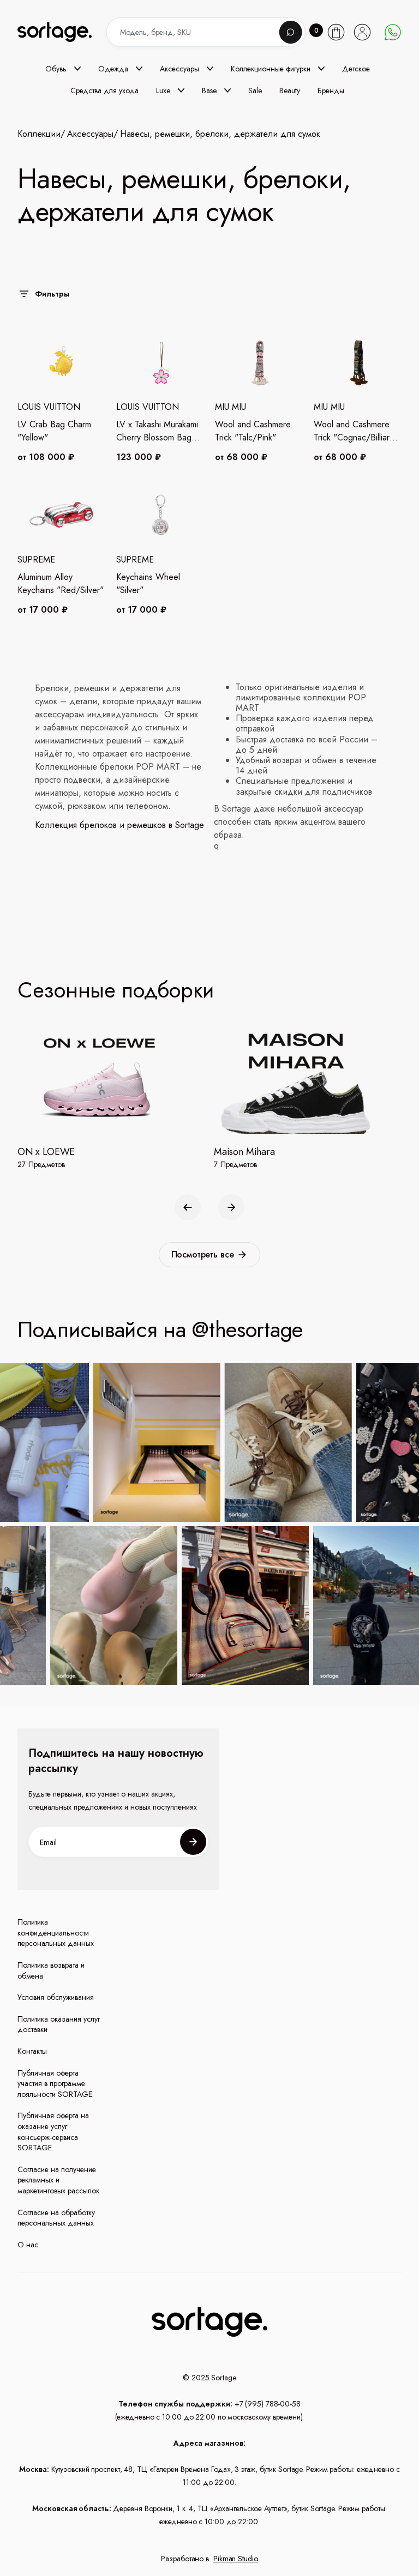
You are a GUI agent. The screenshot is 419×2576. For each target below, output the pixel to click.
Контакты (32, 2051)
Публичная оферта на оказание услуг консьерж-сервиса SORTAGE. (53, 2132)
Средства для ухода (104, 90)
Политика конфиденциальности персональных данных (56, 1933)
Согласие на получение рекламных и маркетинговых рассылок (58, 2180)
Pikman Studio (236, 2559)
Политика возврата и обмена (51, 1971)
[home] (64, 32)
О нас (28, 2245)
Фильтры (52, 294)
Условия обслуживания (56, 1997)
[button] (63, 69)
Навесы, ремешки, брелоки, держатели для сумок (220, 134)
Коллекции (39, 134)
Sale (255, 90)
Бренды (331, 90)
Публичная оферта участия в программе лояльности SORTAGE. (56, 2084)
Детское (356, 69)
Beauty (290, 90)
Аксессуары (90, 134)
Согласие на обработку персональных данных (56, 2218)
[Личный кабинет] (362, 32)
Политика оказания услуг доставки (59, 2025)
